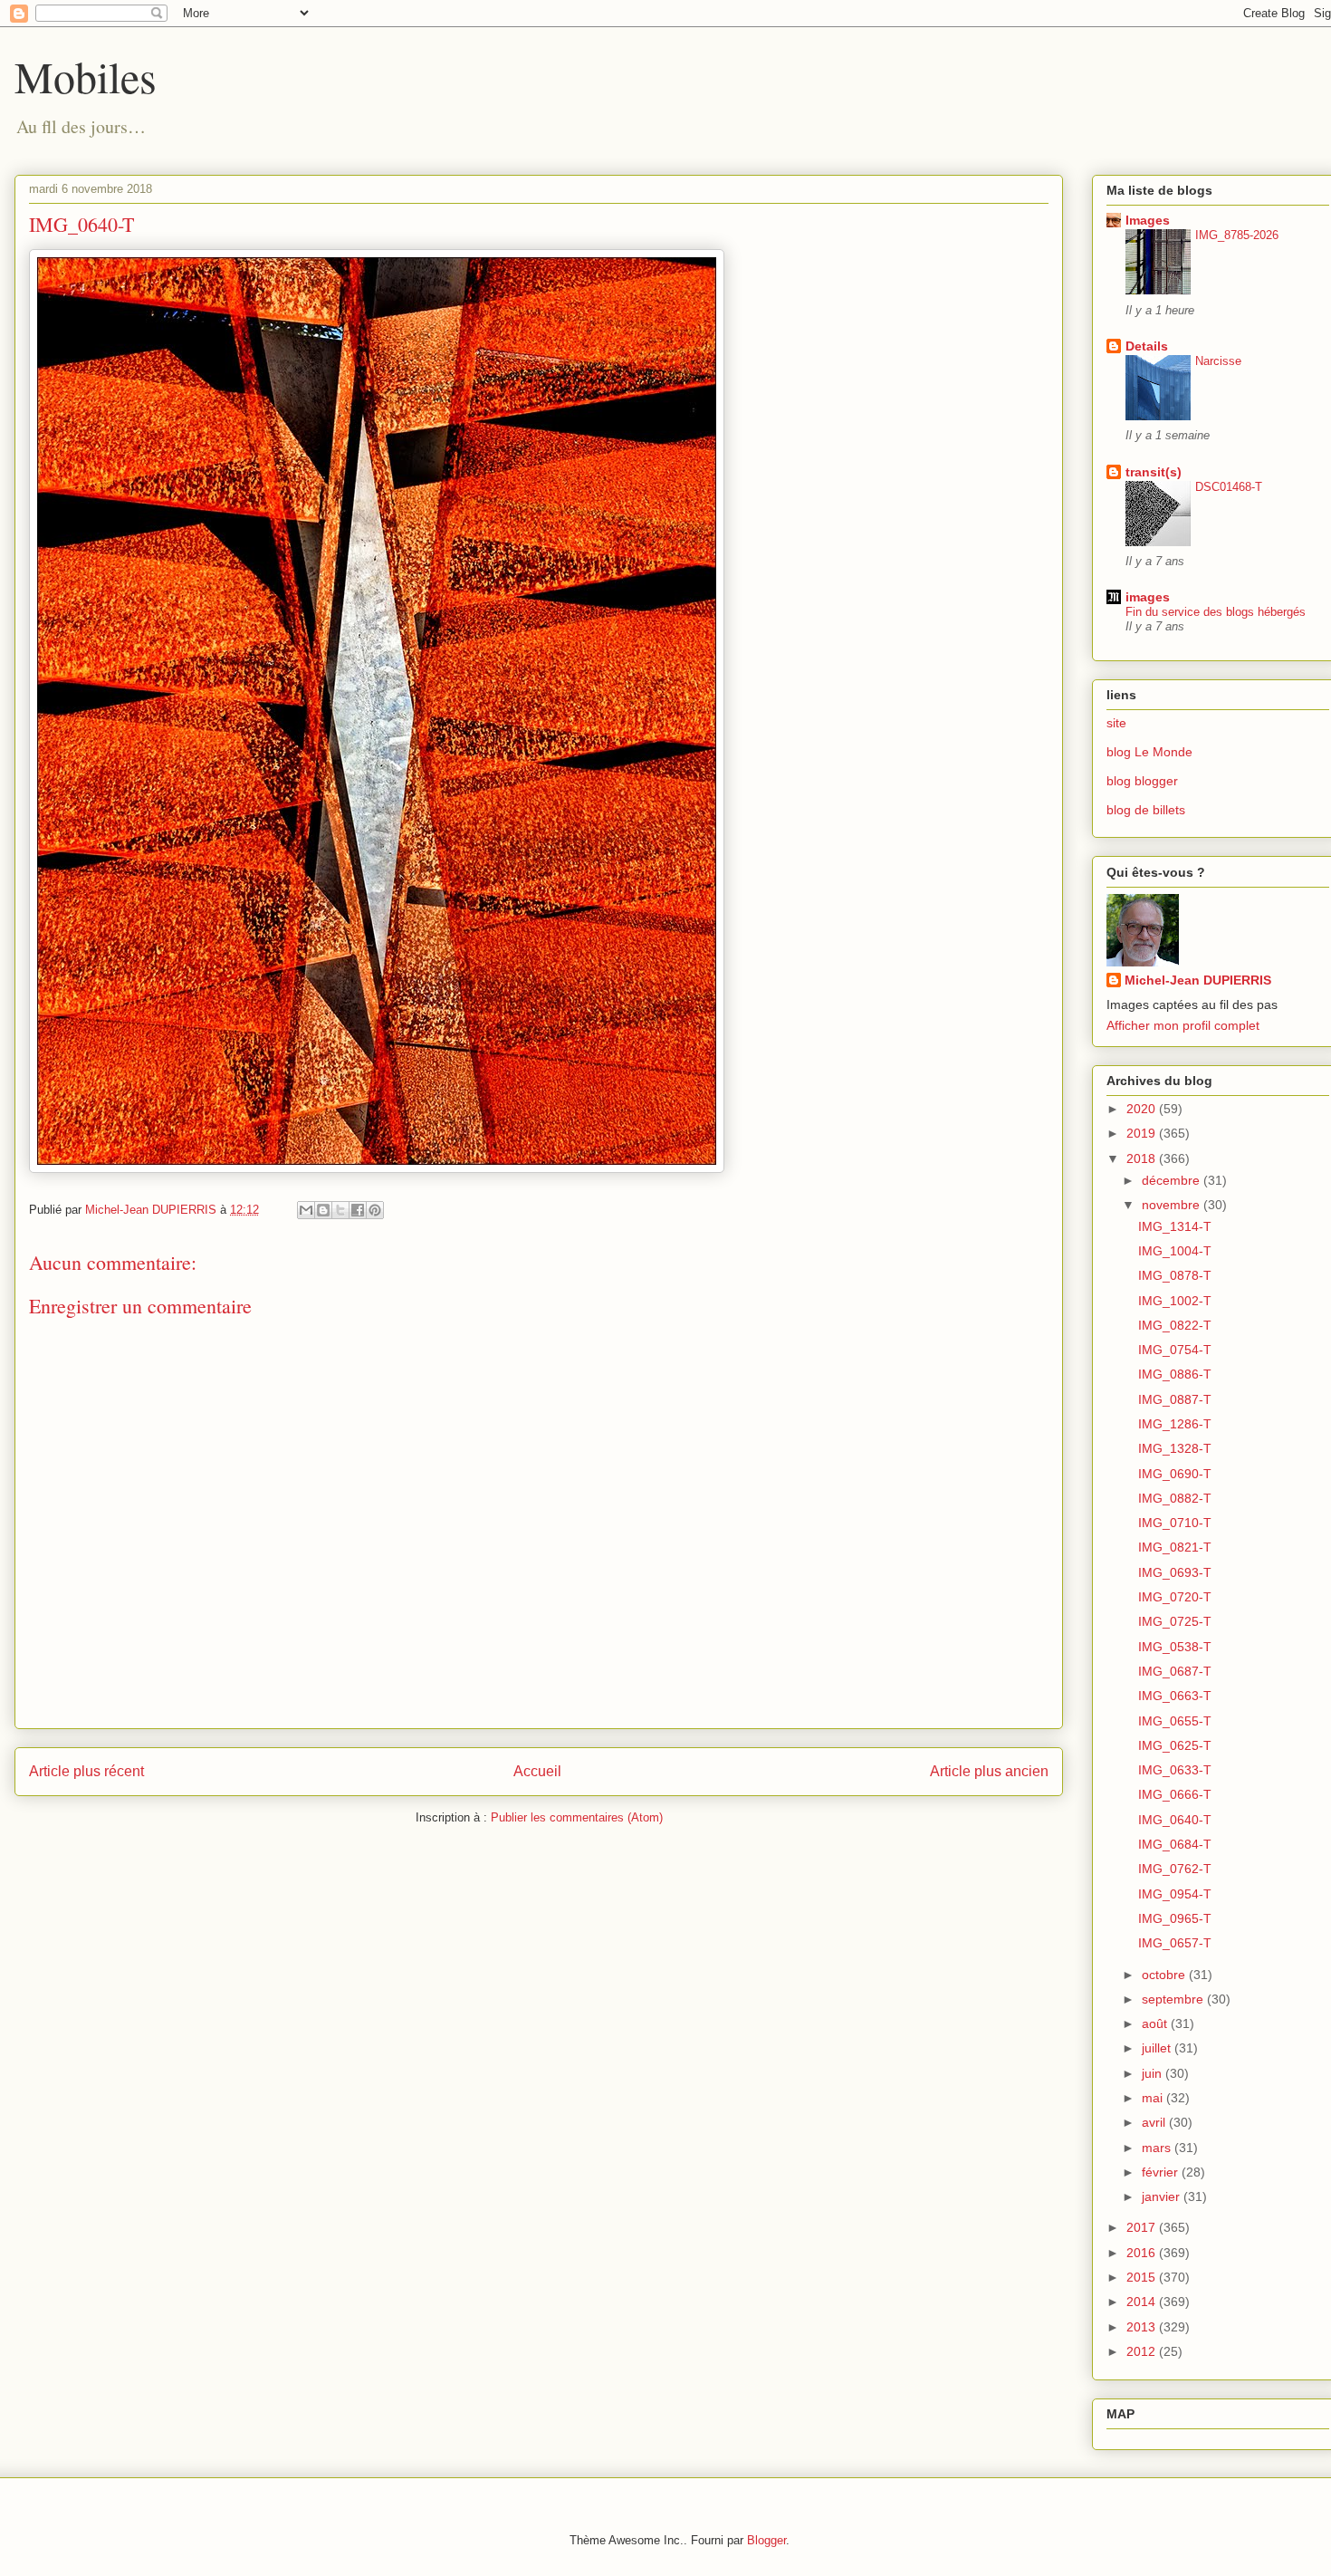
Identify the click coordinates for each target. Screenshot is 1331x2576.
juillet (1158, 2048)
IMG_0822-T (1175, 1325)
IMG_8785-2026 (1237, 235)
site (1116, 723)
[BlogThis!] (323, 1210)
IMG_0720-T (1175, 1597)
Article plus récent (86, 1771)
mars (1158, 2148)
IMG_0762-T (1175, 1869)
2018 (1143, 1158)
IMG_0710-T (1175, 1523)
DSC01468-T (1229, 487)
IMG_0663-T (1175, 1696)
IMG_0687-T (1175, 1671)
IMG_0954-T (1175, 1894)
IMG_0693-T (1175, 1572)
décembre (1173, 1180)
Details (1147, 346)
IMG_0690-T (1175, 1474)
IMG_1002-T (1175, 1301)
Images (1148, 220)
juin (1154, 2073)
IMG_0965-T (1175, 1918)
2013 (1143, 2327)
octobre (1165, 1975)
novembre (1173, 1205)
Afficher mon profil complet (1183, 1025)
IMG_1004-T (1175, 1251)
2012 (1143, 2351)
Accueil (537, 1771)
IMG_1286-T (1175, 1424)
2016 (1143, 2253)
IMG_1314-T (1175, 1226)
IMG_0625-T (1175, 1745)
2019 (1143, 1133)
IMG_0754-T (1175, 1350)
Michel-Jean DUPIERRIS (1198, 980)
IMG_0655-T (1175, 1721)
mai (1154, 2098)
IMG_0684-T (1175, 1844)
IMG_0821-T (1175, 1547)
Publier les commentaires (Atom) (577, 1817)
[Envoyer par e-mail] (306, 1210)
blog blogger (1142, 781)
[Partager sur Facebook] (358, 1210)
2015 (1143, 2277)
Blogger (766, 2540)
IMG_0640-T (1175, 1820)
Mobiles (86, 76)
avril (1155, 2122)
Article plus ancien (989, 1771)
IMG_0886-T (1175, 1374)
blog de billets (1146, 810)
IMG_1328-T (1175, 1448)
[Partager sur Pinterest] (375, 1210)
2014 (1143, 2302)
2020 (1143, 1109)
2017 (1143, 2227)
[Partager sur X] (340, 1210)
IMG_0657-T (1175, 1943)
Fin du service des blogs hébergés (1216, 612)
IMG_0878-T (1175, 1275)
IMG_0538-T (1175, 1647)
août (1156, 2023)
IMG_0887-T (1175, 1399)
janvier (1163, 2196)
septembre (1174, 1999)
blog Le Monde (1149, 752)
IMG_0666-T (1175, 1794)
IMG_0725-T (1175, 1621)
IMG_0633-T (1175, 1770)
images (1148, 597)
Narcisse (1218, 361)
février (1162, 2172)
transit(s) (1154, 472)
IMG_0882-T (1175, 1498)
